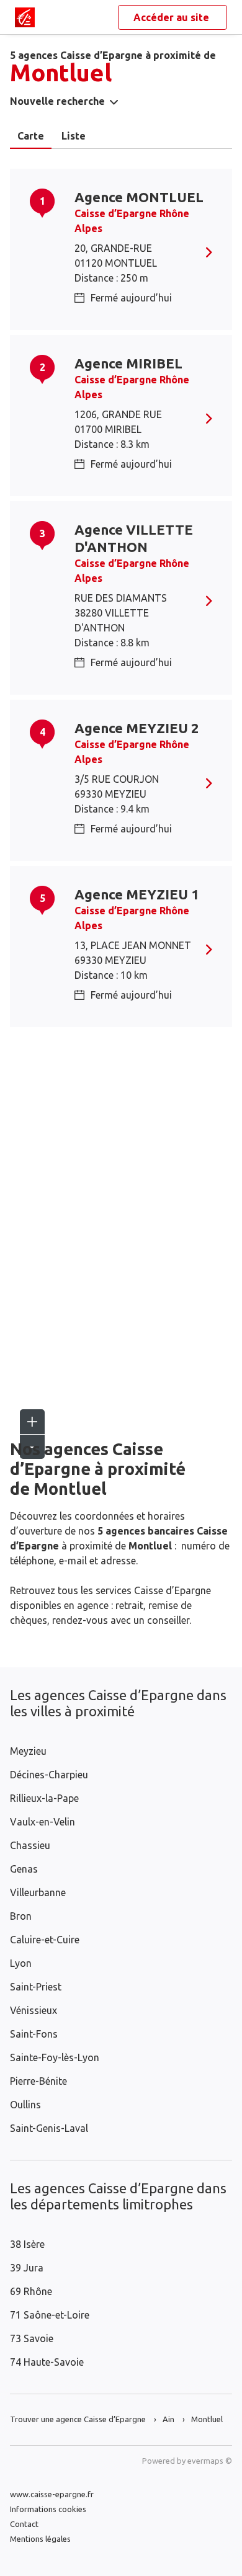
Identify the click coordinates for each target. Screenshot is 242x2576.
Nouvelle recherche (57, 101)
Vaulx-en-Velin (43, 1822)
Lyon (21, 1963)
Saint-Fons (34, 2034)
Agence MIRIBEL (128, 363)
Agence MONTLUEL (139, 197)
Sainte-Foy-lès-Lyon (55, 2057)
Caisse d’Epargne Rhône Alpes (132, 221)
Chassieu (30, 1845)
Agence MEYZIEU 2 (137, 728)
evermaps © (210, 2461)
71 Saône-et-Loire (50, 2315)
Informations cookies (48, 2509)
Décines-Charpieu (49, 1775)
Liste (74, 136)
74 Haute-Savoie (47, 2362)
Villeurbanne (38, 1892)
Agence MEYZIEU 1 (137, 894)
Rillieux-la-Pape (44, 1798)
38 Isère (27, 2244)
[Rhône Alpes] (25, 17)
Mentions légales (40, 2539)
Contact (24, 2524)
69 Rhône (31, 2291)
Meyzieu (28, 1751)
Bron (21, 1916)
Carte (31, 136)
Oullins (25, 2105)
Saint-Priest (36, 1987)
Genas (24, 1869)
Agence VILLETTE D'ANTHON (134, 538)
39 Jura (27, 2268)
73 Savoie (32, 2338)
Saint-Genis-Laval (49, 2128)
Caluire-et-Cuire (45, 1940)
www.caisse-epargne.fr (52, 2494)
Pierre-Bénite (38, 2081)
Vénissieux (34, 2010)
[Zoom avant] (32, 1422)
